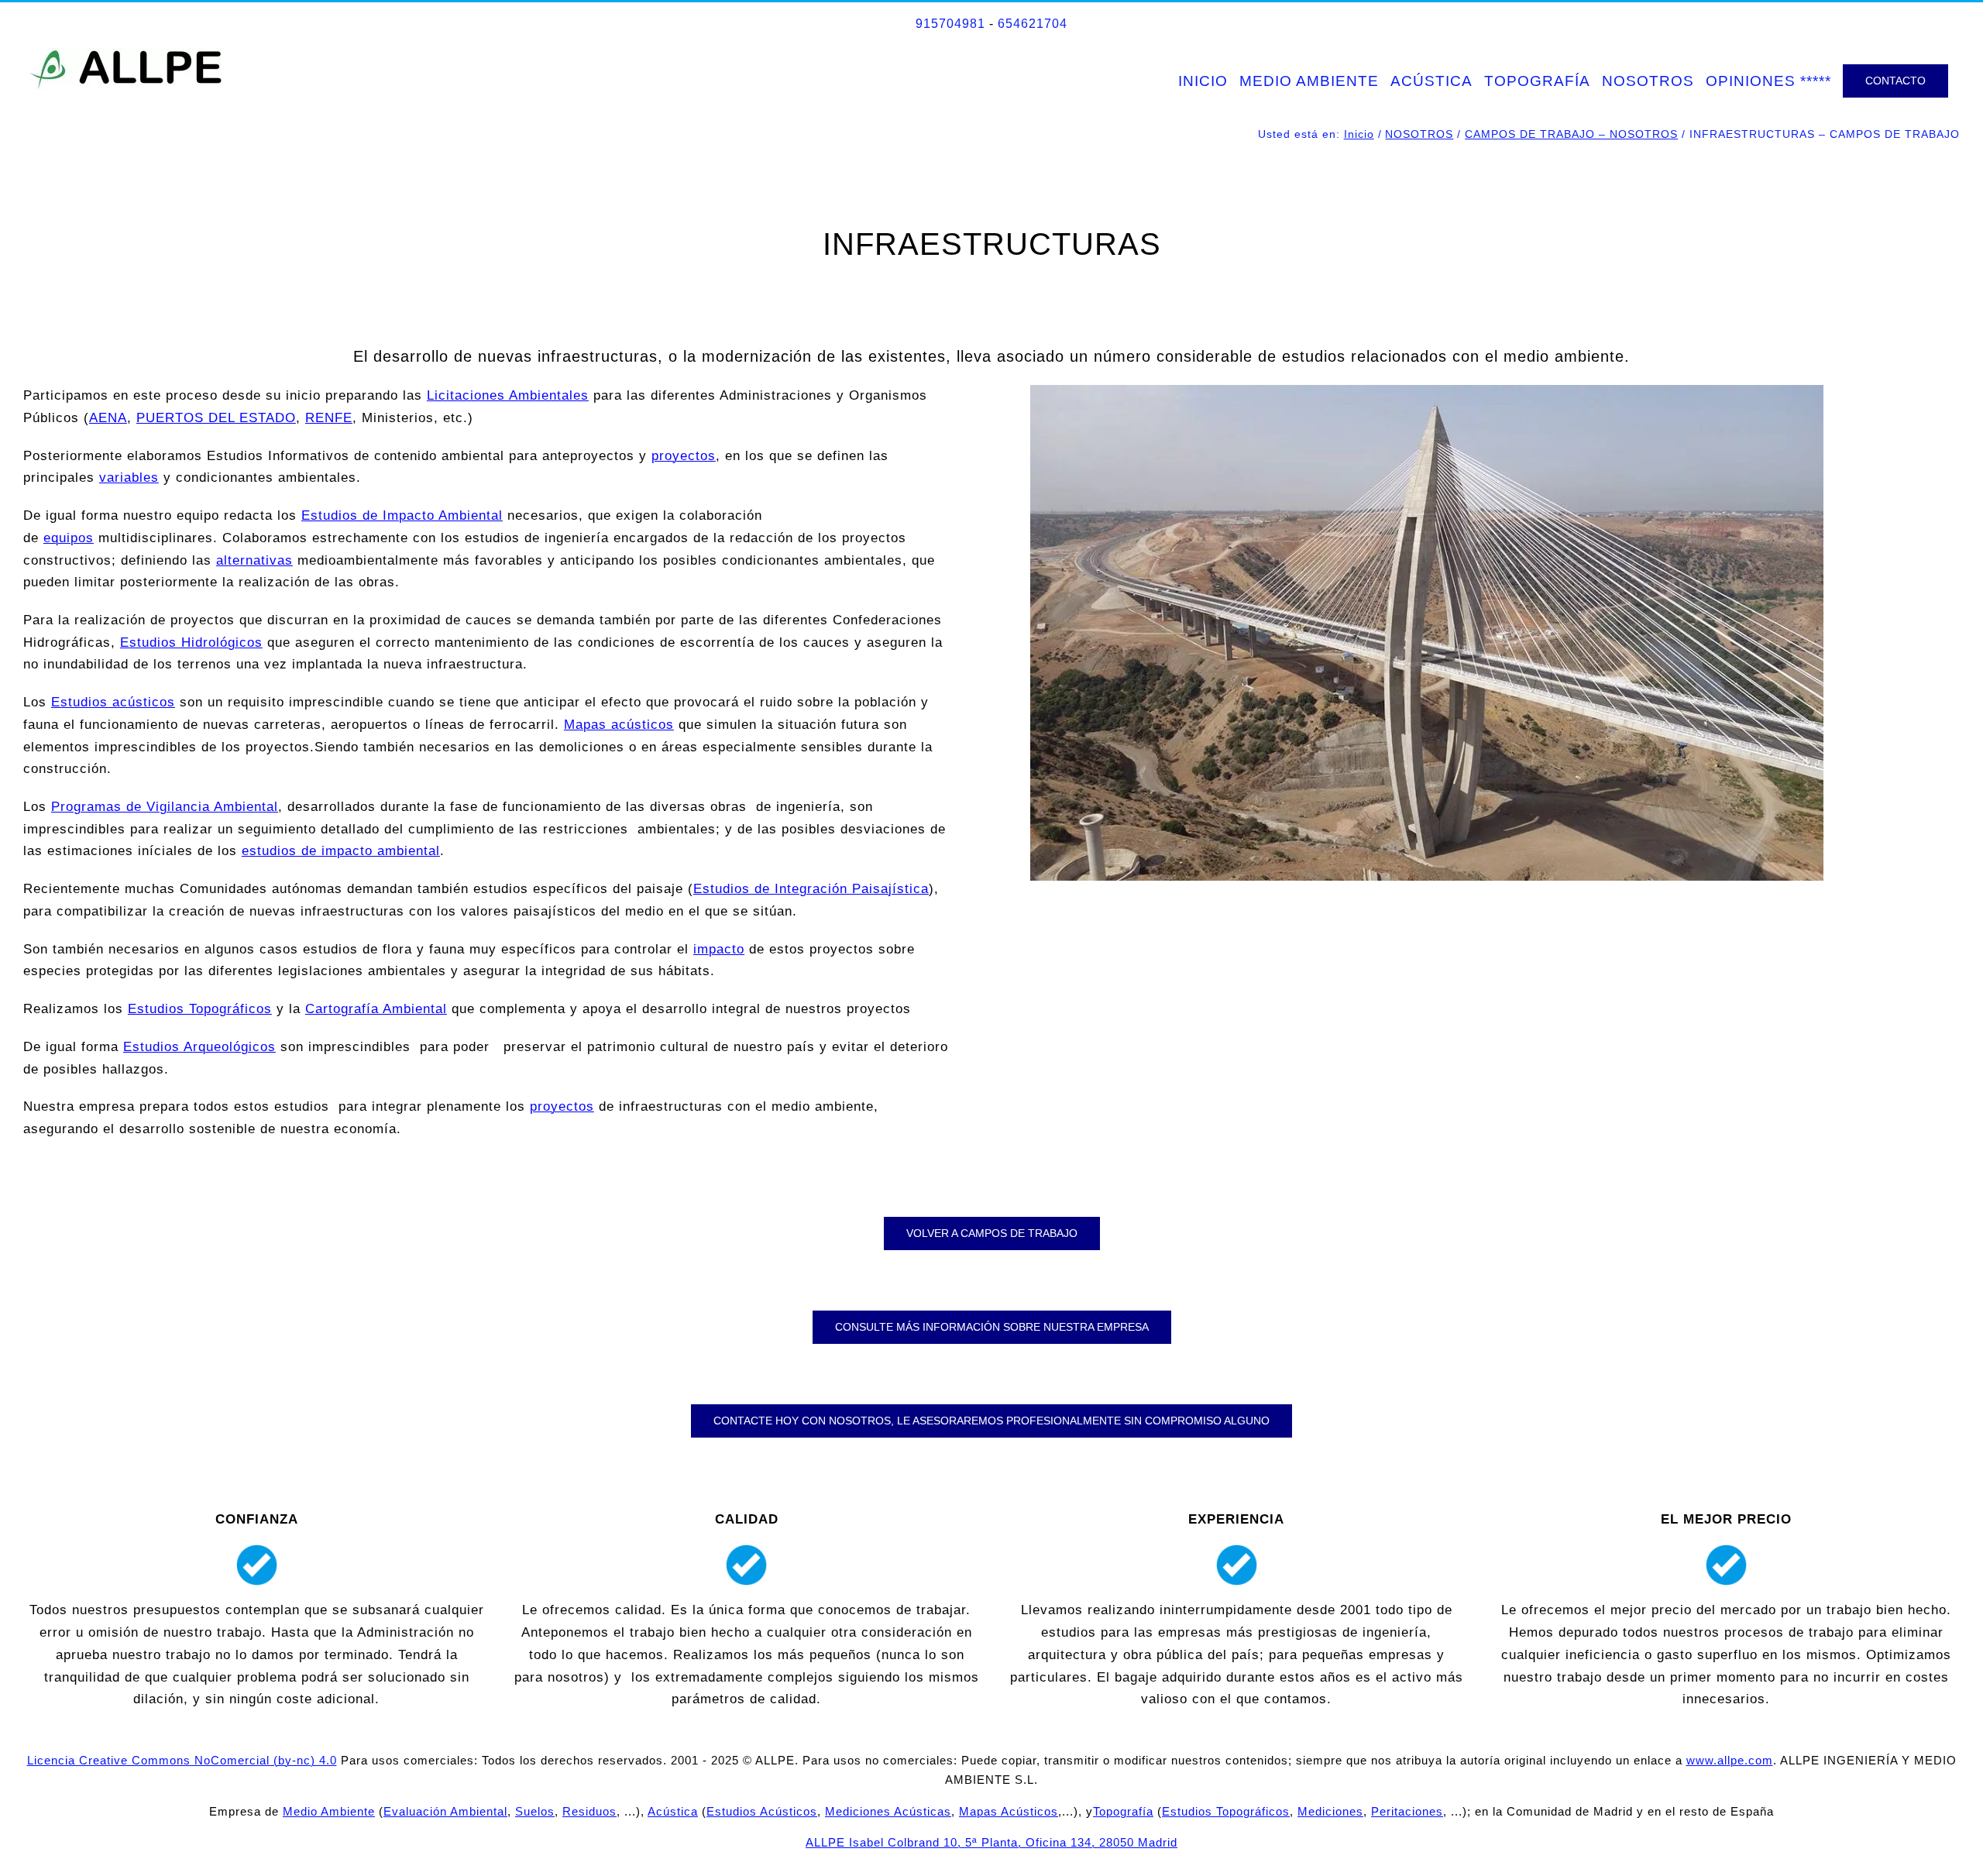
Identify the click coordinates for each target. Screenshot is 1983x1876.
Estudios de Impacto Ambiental (402, 515)
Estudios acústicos (113, 702)
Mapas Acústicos (1009, 1811)
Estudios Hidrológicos (191, 643)
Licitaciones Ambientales (508, 395)
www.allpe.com (1730, 1760)
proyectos (684, 456)
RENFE (329, 418)
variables (129, 478)
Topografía (1123, 1811)
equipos (69, 538)
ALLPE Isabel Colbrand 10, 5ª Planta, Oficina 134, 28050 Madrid (991, 1842)
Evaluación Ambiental (445, 1811)
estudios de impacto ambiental (341, 851)
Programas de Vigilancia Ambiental (165, 807)
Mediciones (1330, 1811)
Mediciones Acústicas (888, 1811)
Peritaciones (1407, 1811)
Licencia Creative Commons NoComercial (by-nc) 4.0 (182, 1760)
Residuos (589, 1811)
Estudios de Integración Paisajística (811, 889)
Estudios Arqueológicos (199, 1047)
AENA (108, 418)
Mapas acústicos (619, 725)
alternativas (254, 560)
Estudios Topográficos (200, 1009)
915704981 (950, 24)
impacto (719, 949)
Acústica (673, 1811)
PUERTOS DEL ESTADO (216, 418)
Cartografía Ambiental (376, 1009)
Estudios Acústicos (762, 1811)
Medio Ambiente (329, 1811)
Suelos (535, 1811)
